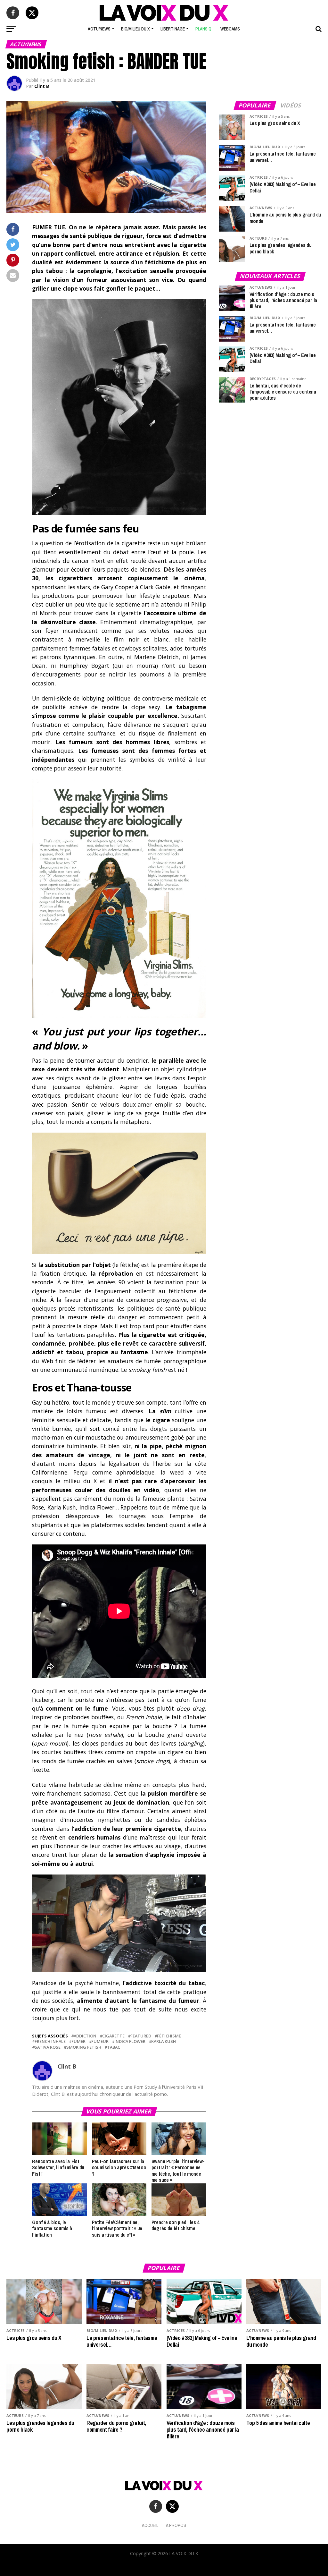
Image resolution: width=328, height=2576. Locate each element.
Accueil (150, 2525)
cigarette (113, 2036)
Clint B (42, 86)
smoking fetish (84, 2047)
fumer (78, 2041)
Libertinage (173, 29)
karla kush (164, 2041)
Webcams (230, 29)
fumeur (100, 2041)
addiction (85, 2036)
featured (141, 2036)
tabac (114, 2047)
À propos (176, 2525)
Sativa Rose (48, 2047)
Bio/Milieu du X (135, 29)
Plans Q (203, 29)
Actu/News (99, 29)
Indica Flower (130, 2041)
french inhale (50, 2041)
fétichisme (169, 2036)
